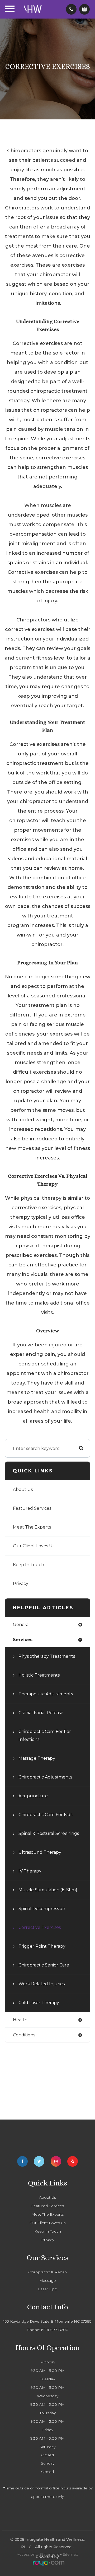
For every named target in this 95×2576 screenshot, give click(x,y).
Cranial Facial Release (41, 1713)
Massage (48, 2281)
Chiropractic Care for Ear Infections (45, 1735)
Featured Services (32, 1508)
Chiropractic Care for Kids (45, 1815)
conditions (24, 2035)
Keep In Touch (28, 1565)
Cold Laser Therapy (39, 2003)
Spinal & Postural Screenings (49, 1833)
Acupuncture (33, 1796)
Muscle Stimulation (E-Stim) (48, 1890)
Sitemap (71, 2554)
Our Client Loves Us (34, 1546)
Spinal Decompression (42, 1909)
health (20, 2020)
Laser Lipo (48, 2289)
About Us (23, 1489)
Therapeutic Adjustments (46, 1694)
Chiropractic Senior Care (44, 1965)
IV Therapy (30, 1871)
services (23, 1640)
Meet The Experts (32, 1527)
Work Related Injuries (42, 1984)
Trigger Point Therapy (42, 1946)
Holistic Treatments (39, 1675)
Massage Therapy (37, 1758)
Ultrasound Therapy (40, 1852)
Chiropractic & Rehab (47, 2272)
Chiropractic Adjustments (45, 1777)
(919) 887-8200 (55, 2330)
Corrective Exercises (40, 1927)
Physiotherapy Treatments (47, 1656)
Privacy (21, 1583)
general (21, 1625)
